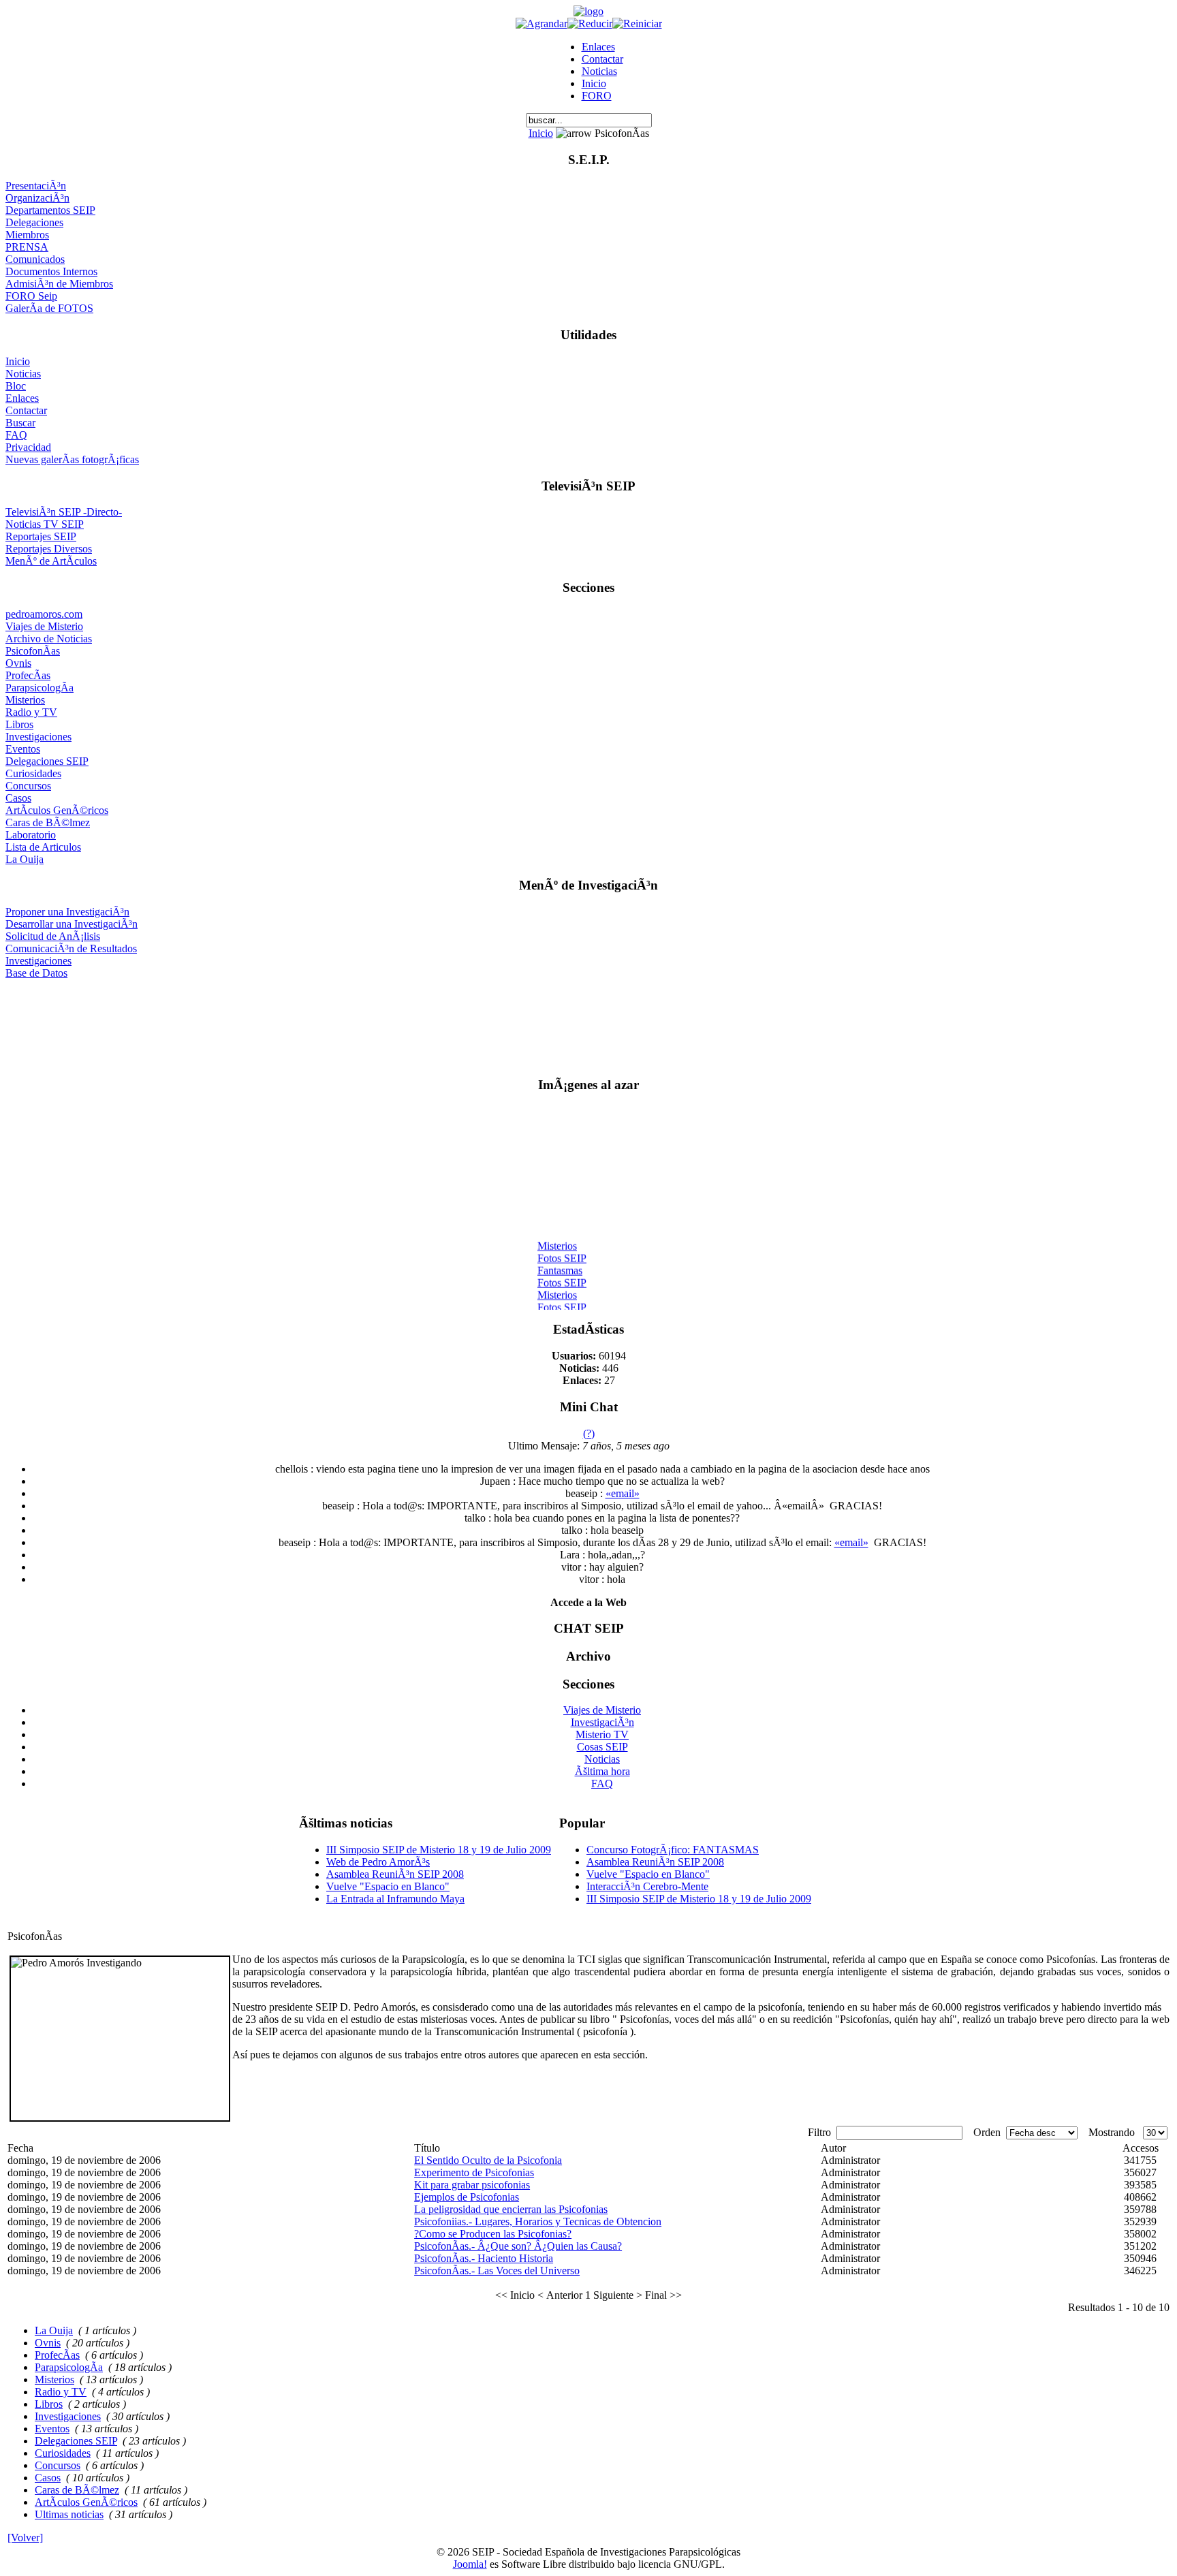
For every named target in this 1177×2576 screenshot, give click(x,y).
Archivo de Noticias (49, 639)
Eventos (23, 749)
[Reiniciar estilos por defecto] (637, 23)
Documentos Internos (51, 271)
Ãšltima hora (602, 1771)
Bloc (16, 386)
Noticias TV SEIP (45, 524)
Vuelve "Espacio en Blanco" (388, 1886)
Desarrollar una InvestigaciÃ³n (72, 924)
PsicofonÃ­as (33, 651)
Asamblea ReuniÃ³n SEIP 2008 (395, 1874)
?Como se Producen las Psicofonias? (493, 2234)
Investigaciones (38, 737)
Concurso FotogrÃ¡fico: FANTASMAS (673, 1850)
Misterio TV (602, 1734)
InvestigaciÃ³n (602, 1722)
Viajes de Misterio (44, 626)
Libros (19, 724)
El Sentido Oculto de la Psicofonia (488, 2160)
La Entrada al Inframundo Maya (395, 1899)
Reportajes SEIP (41, 536)
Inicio (594, 83)
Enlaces (598, 47)
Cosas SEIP (602, 1747)
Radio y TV (31, 712)
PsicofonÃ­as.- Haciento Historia (484, 2258)
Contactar (602, 59)
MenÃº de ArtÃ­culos (51, 561)
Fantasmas (560, 1264)
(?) (589, 1433)
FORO (597, 96)
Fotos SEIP (562, 1252)
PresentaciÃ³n (36, 186)
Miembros (27, 235)
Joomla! (470, 2564)
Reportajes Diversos (49, 549)
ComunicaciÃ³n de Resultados (71, 948)
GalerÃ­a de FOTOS (49, 308)
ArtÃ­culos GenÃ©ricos (57, 810)
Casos (18, 798)
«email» (623, 1493)
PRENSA (27, 247)
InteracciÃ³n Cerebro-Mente (647, 1886)
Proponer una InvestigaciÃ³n (67, 912)
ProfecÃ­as (28, 675)
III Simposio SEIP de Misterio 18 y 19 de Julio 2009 (439, 1850)
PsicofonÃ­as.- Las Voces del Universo (497, 2271)
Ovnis (18, 663)
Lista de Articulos (43, 847)
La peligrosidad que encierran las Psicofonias (511, 2209)
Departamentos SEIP (50, 210)
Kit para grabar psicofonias (472, 2185)
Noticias (599, 71)
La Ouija (25, 859)
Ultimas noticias (69, 2514)
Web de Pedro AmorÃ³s (378, 1862)
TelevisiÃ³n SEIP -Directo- (64, 512)
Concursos (28, 786)
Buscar (20, 423)
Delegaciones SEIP (47, 761)
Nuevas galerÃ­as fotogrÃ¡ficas (72, 459)
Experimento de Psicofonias (474, 2172)
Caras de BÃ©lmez (48, 822)
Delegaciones (34, 222)
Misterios (25, 700)
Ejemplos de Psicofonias (467, 2197)
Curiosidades (33, 773)
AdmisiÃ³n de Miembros (59, 284)
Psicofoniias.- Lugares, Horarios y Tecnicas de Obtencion (538, 2221)
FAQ (16, 435)
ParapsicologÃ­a (40, 688)
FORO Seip (31, 296)
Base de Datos (36, 973)
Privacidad (28, 447)
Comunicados (35, 259)
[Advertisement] (589, 1022)
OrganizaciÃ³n (37, 198)
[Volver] (25, 2538)
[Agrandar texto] (542, 23)
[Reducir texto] (590, 23)
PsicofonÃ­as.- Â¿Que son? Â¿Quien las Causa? (518, 2246)
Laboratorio (31, 835)
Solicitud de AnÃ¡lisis (53, 936)
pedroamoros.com (44, 614)
